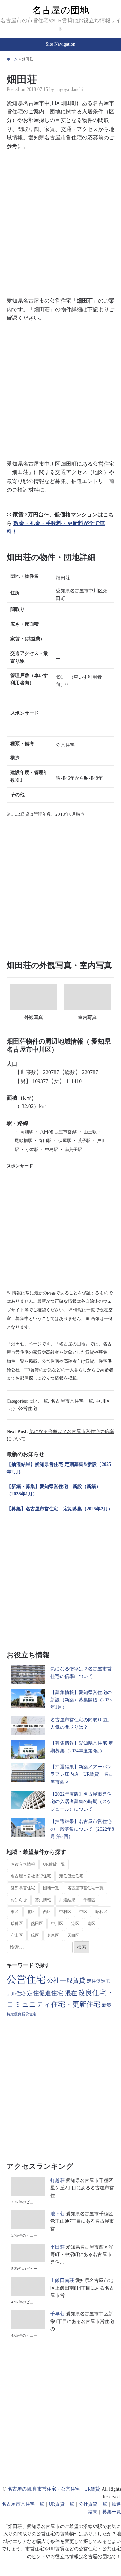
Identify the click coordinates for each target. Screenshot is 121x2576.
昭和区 (102, 1912)
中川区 (103, 1401)
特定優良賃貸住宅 (22, 2014)
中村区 (65, 1912)
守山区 (17, 1935)
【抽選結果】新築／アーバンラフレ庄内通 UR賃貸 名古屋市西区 (82, 1774)
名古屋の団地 (61, 10)
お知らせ (19, 1900)
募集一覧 (112, 2512)
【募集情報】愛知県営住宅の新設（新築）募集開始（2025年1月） (81, 1700)
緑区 (35, 1935)
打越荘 (57, 2180)
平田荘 (57, 2247)
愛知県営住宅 (23, 1888)
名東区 (53, 1935)
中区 (83, 1912)
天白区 (73, 1935)
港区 (75, 1924)
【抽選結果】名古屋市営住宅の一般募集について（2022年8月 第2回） (82, 1829)
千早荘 (57, 2314)
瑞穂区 (17, 1924)
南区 (91, 1924)
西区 (47, 1912)
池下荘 (57, 2214)
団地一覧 (39, 1401)
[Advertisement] (61, 219)
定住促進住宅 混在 (52, 1993)
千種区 (89, 1900)
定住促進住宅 (71, 1876)
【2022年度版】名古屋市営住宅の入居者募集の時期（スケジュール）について (81, 1802)
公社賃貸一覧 (93, 2504)
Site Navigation (61, 44)
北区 (31, 1912)
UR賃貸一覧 (54, 1864)
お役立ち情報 (23, 1864)
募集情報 (43, 1900)
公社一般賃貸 (66, 1981)
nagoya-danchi (69, 89)
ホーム (12, 59)
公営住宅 (28, 1408)
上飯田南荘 (62, 2280)
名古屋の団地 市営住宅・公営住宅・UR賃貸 (54, 2489)
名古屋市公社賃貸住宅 (31, 1876)
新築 (107, 2005)
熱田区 (37, 1924)
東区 (15, 1912)
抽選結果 (67, 1900)
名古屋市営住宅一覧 (72, 1401)
